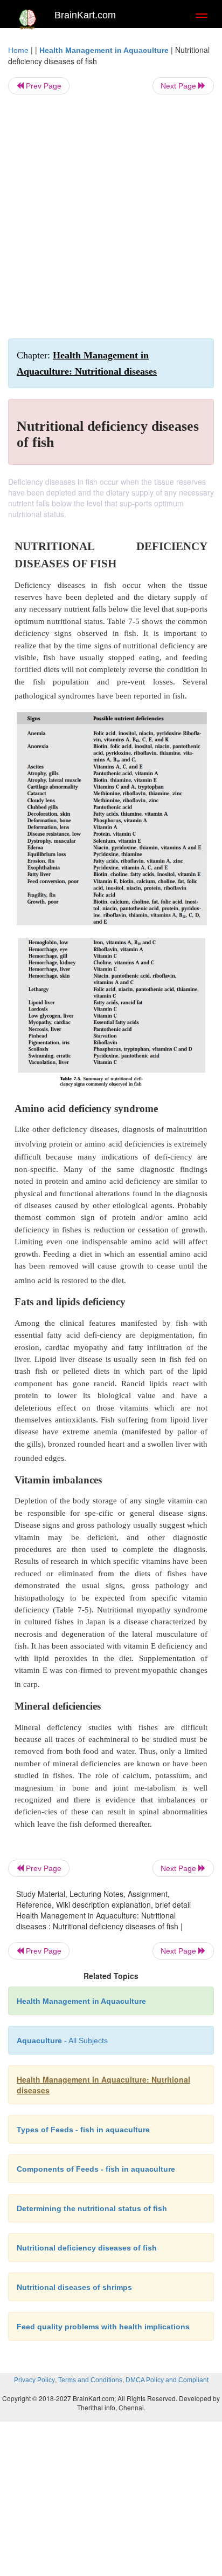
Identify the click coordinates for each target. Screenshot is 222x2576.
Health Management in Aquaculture (104, 50)
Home (18, 50)
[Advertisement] (111, 216)
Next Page (179, 86)
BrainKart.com (85, 15)
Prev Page (43, 86)
